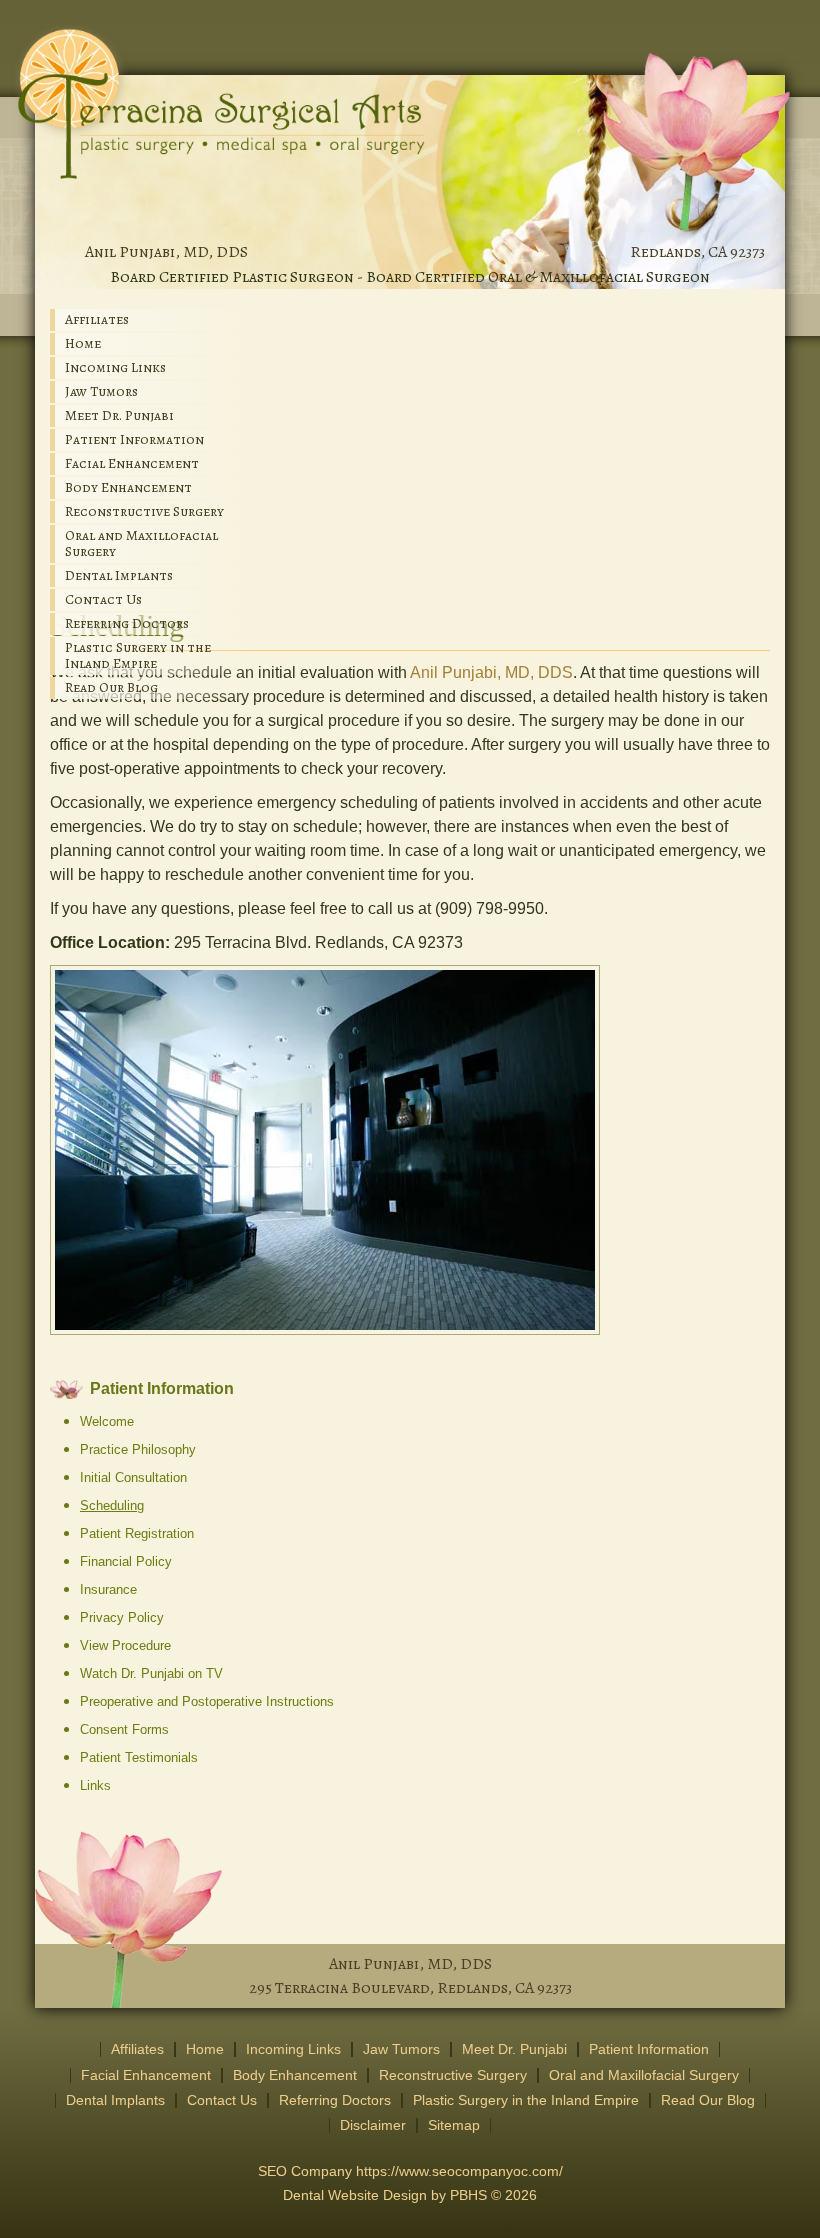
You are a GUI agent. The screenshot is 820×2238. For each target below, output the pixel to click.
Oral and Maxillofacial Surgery (141, 543)
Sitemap (454, 2125)
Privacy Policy (122, 1617)
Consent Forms (124, 1729)
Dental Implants (119, 575)
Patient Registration (137, 1533)
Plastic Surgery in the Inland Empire (138, 655)
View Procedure (125, 1645)
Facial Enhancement (132, 463)
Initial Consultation (133, 1477)
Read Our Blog (111, 687)
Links (95, 1785)
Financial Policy (126, 1561)
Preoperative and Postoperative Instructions (207, 1701)
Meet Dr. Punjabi (119, 415)
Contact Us (103, 599)
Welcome (107, 1421)
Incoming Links (115, 367)
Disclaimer (373, 2125)
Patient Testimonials (139, 1757)
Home (83, 343)
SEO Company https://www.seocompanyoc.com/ (410, 2171)
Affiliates (97, 319)
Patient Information (134, 439)
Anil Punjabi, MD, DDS (166, 252)
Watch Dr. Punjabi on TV (151, 1673)
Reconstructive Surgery (144, 511)
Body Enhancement (128, 487)
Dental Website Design (355, 2195)
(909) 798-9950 (489, 908)
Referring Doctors (127, 623)
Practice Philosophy (138, 1449)
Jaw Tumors (101, 391)
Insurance (108, 1589)
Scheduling (112, 1505)
